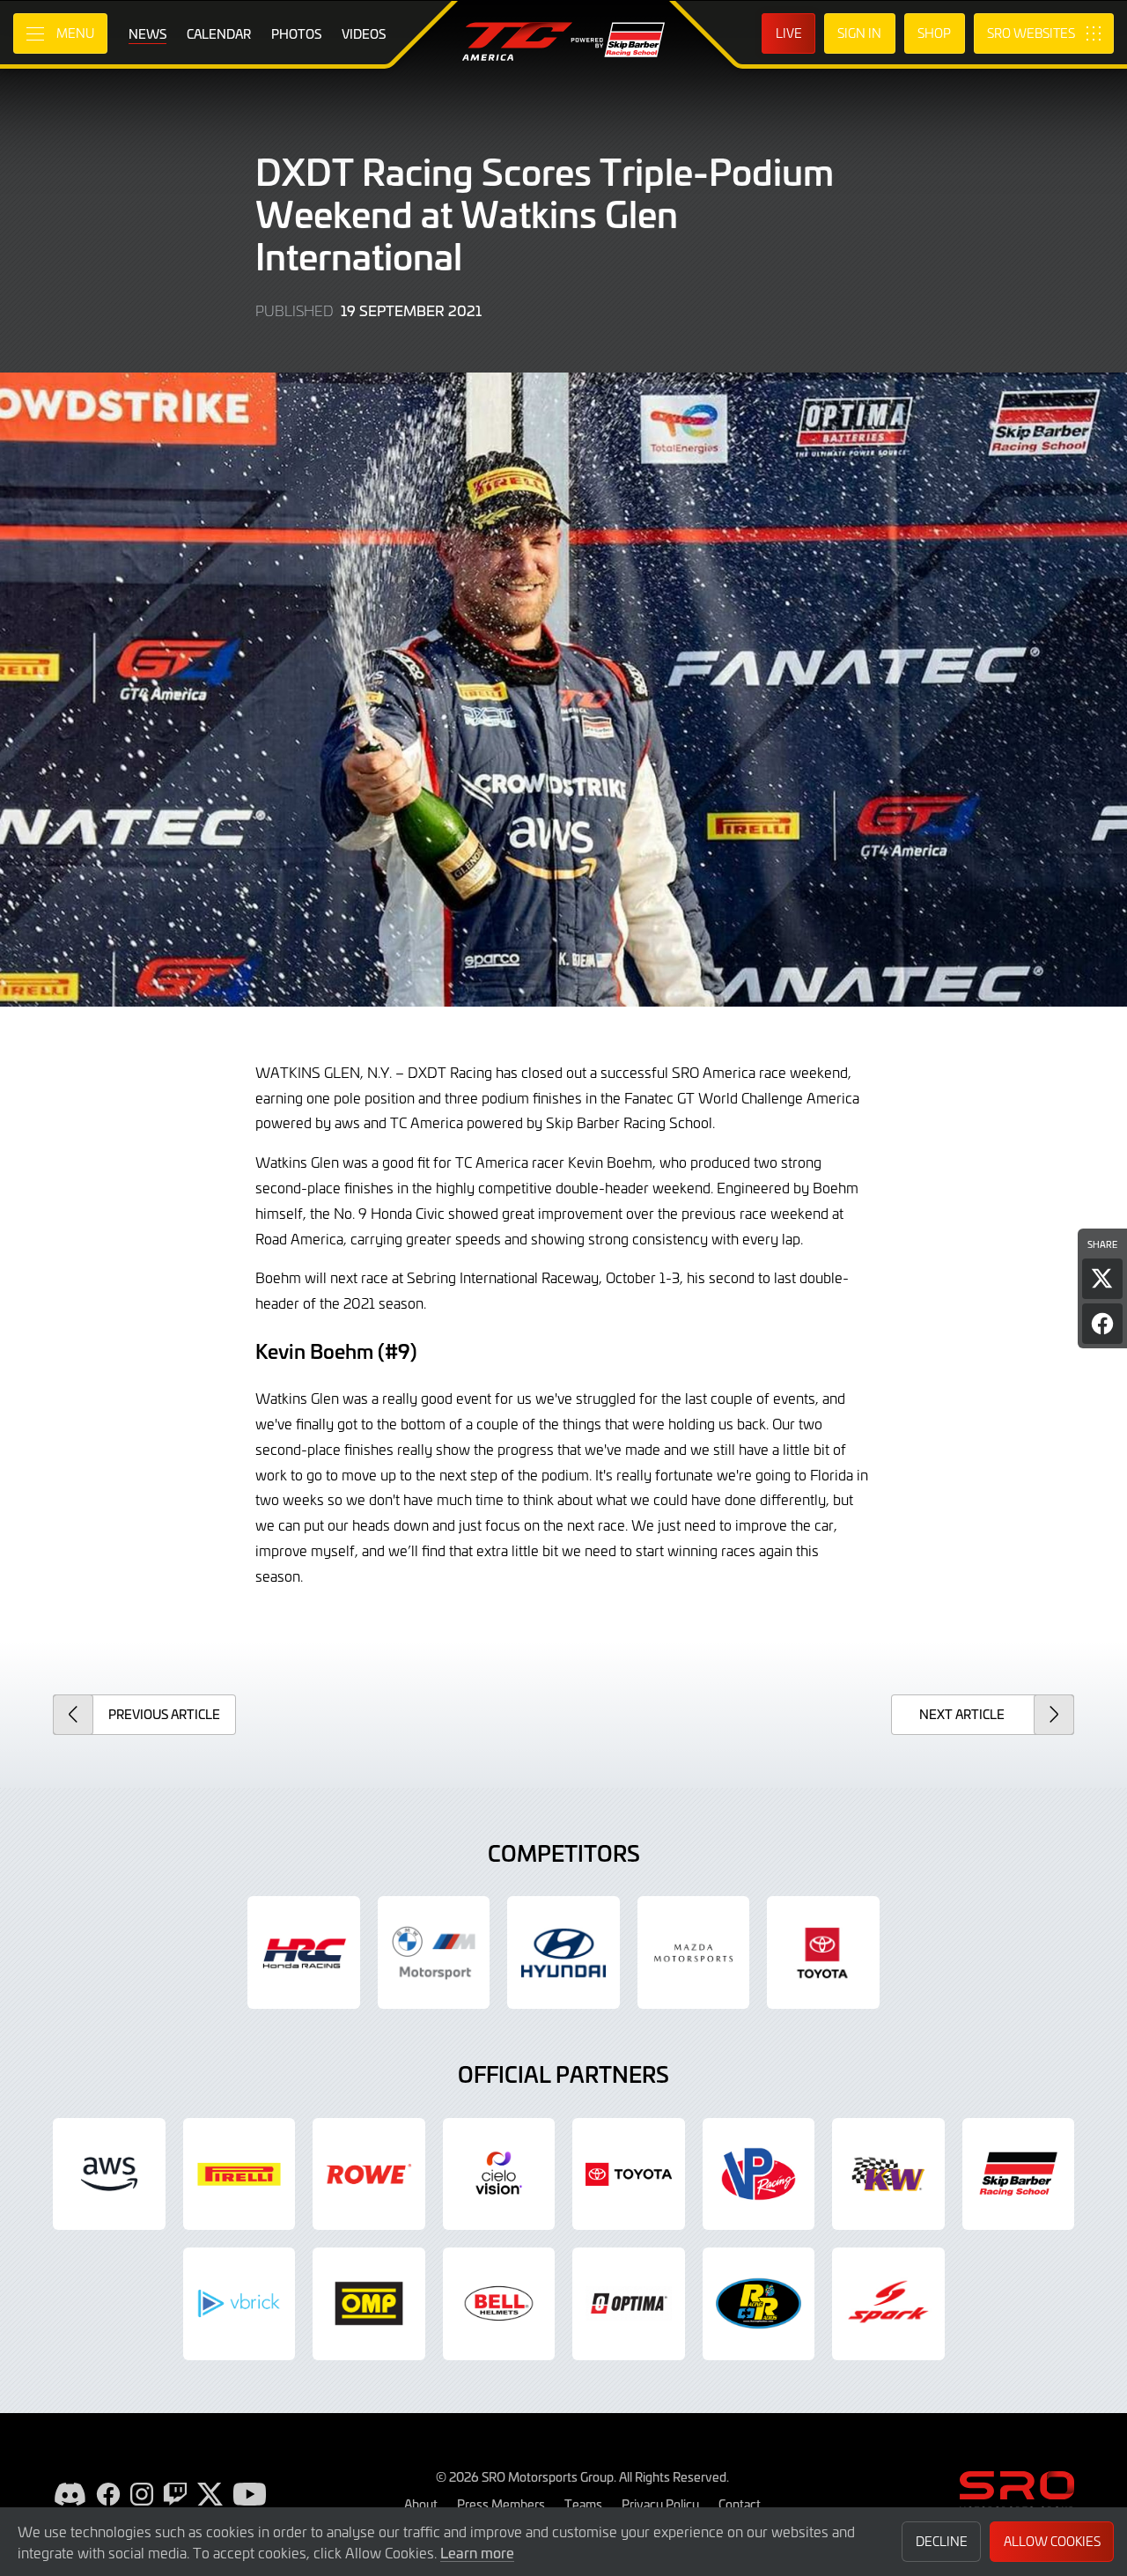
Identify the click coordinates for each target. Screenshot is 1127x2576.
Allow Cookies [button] (1052, 2541)
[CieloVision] (499, 2174)
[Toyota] (629, 2174)
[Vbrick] (239, 2304)
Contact (740, 2504)
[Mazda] (694, 1952)
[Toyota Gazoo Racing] (823, 1952)
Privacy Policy (660, 2504)
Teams (583, 2504)
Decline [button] (942, 2541)
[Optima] (629, 2304)
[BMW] (434, 1952)
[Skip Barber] (1019, 2174)
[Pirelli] (239, 2174)
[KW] (888, 2174)
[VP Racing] (759, 2174)
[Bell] (499, 2304)
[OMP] (369, 2304)
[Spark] (888, 2304)
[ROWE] (369, 2174)
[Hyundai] (563, 1952)
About (421, 2504)
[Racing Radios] (759, 2304)
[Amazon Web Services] (109, 2174)
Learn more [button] (477, 2552)
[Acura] (304, 1952)
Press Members (501, 2504)
